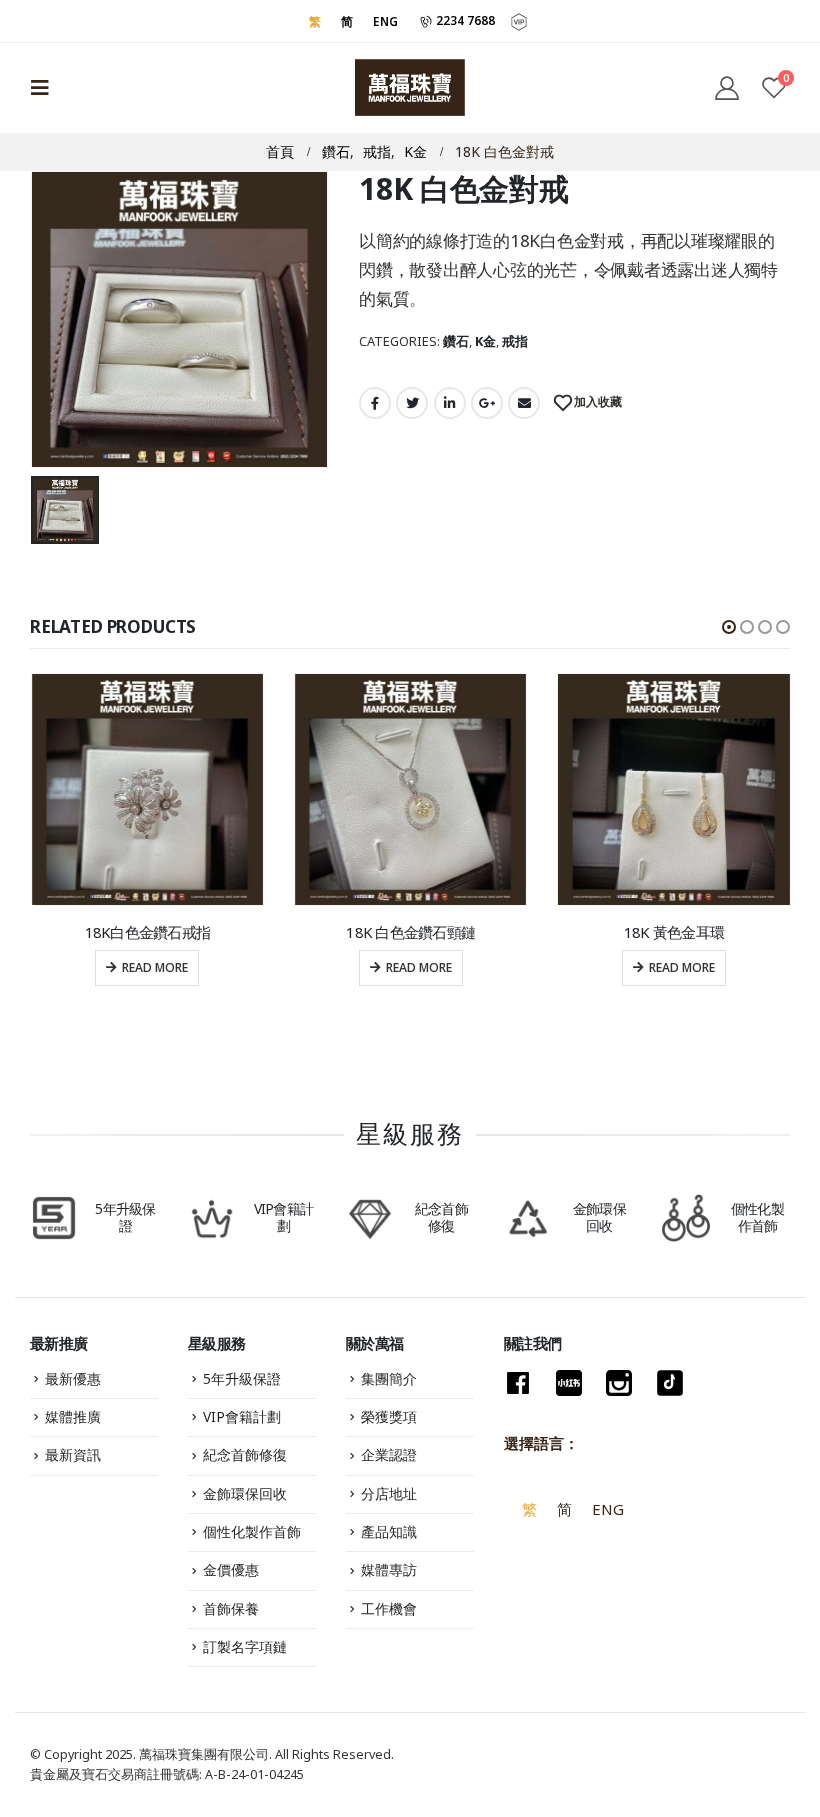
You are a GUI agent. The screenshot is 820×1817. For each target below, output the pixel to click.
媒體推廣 (73, 1416)
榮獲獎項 (389, 1416)
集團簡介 (389, 1378)
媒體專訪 (389, 1569)
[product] (147, 789)
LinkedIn (450, 403)
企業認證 (389, 1454)
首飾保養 (231, 1608)
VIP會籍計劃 (242, 1416)
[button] (729, 627)
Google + (487, 403)
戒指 (515, 341)
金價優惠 (231, 1569)
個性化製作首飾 (252, 1531)
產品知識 (389, 1531)
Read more (155, 967)
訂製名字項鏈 (245, 1646)
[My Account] (726, 87)
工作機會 (389, 1608)
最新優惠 (73, 1378)
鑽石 (456, 341)
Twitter (412, 403)
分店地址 (389, 1493)
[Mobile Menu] (46, 88)
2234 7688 (464, 20)
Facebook (375, 403)
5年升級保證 (242, 1378)
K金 (485, 341)
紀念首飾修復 (245, 1454)
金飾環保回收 (245, 1493)
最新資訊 (73, 1454)
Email (524, 403)
